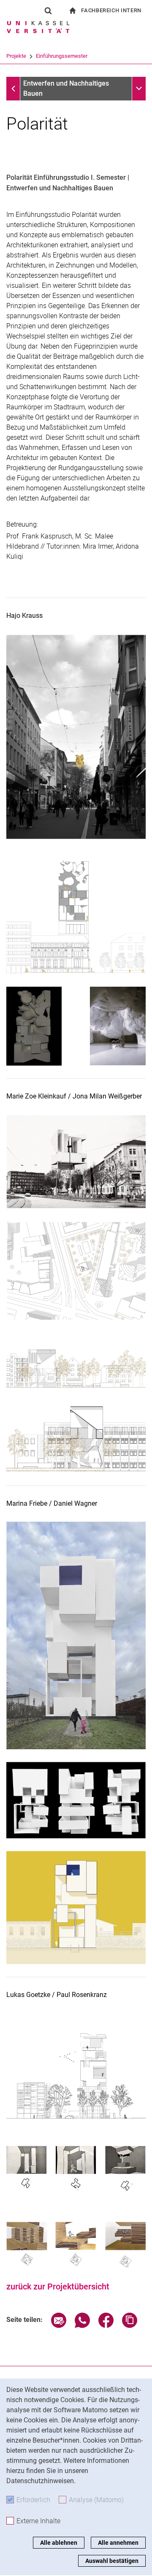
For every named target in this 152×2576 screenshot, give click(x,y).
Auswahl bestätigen (112, 2561)
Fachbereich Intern (111, 10)
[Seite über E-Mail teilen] (59, 2326)
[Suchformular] (48, 11)
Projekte (16, 56)
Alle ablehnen (59, 2543)
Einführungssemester (62, 56)
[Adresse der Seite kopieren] (130, 2326)
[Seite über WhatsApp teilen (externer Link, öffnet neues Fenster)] (82, 2326)
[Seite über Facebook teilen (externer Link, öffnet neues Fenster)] (106, 2326)
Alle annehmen (118, 2543)
